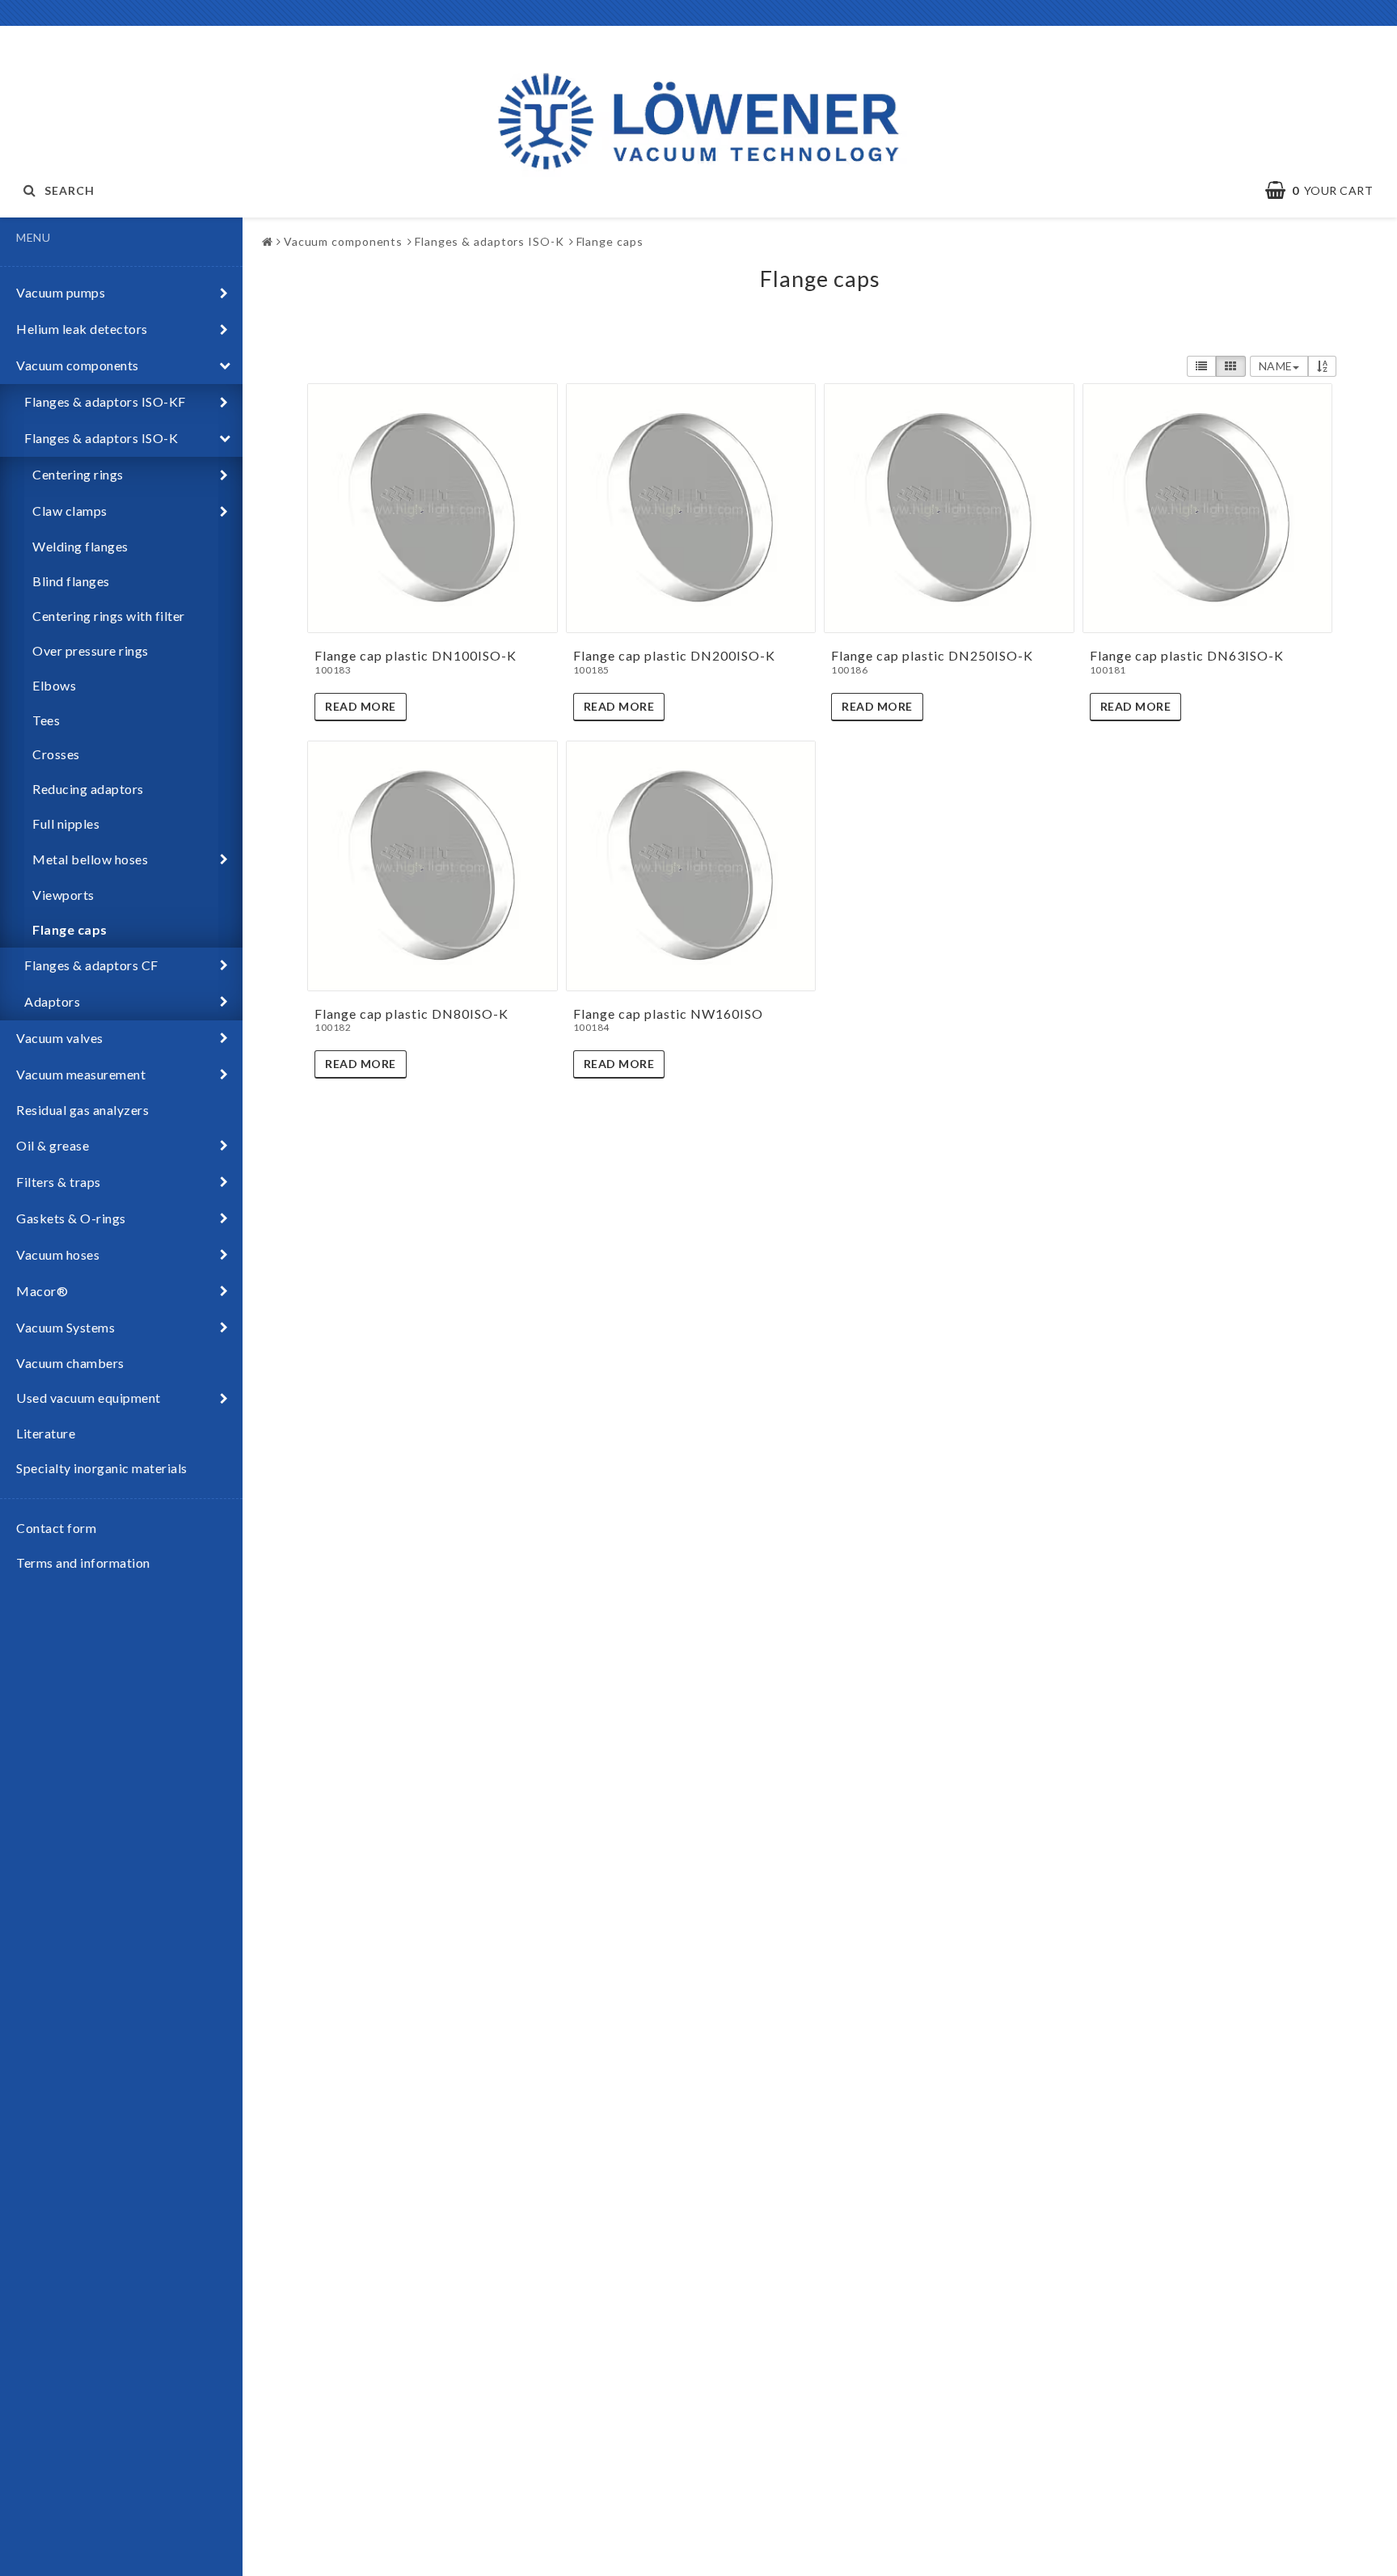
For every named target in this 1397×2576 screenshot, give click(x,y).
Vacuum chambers (70, 1363)
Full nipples (66, 823)
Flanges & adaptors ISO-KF (105, 401)
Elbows (54, 685)
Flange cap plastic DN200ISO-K (674, 655)
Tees (46, 720)
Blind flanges (71, 581)
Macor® (42, 1291)
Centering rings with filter (109, 616)
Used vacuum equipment (89, 1398)
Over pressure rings (91, 650)
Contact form (56, 1528)
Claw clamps (70, 511)
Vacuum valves (60, 1038)
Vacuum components (78, 365)
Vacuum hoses (58, 1254)
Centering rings (78, 474)
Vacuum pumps (61, 292)
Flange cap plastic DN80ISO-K (412, 1014)
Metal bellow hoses (90, 859)
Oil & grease (53, 1145)
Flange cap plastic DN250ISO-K (932, 655)
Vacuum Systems (65, 1327)
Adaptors (52, 1001)
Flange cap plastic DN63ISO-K (1187, 655)
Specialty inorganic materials (102, 1468)
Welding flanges (80, 546)
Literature (46, 1433)
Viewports (63, 895)
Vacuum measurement (81, 1074)
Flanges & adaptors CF (91, 965)
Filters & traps (59, 1182)
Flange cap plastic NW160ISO (668, 1014)
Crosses (56, 754)
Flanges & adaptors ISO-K (101, 438)
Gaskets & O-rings (71, 1218)
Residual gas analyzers (82, 1110)
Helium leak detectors (82, 329)
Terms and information (83, 1562)
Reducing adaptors (88, 789)
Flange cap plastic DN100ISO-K (416, 655)
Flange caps (70, 929)
